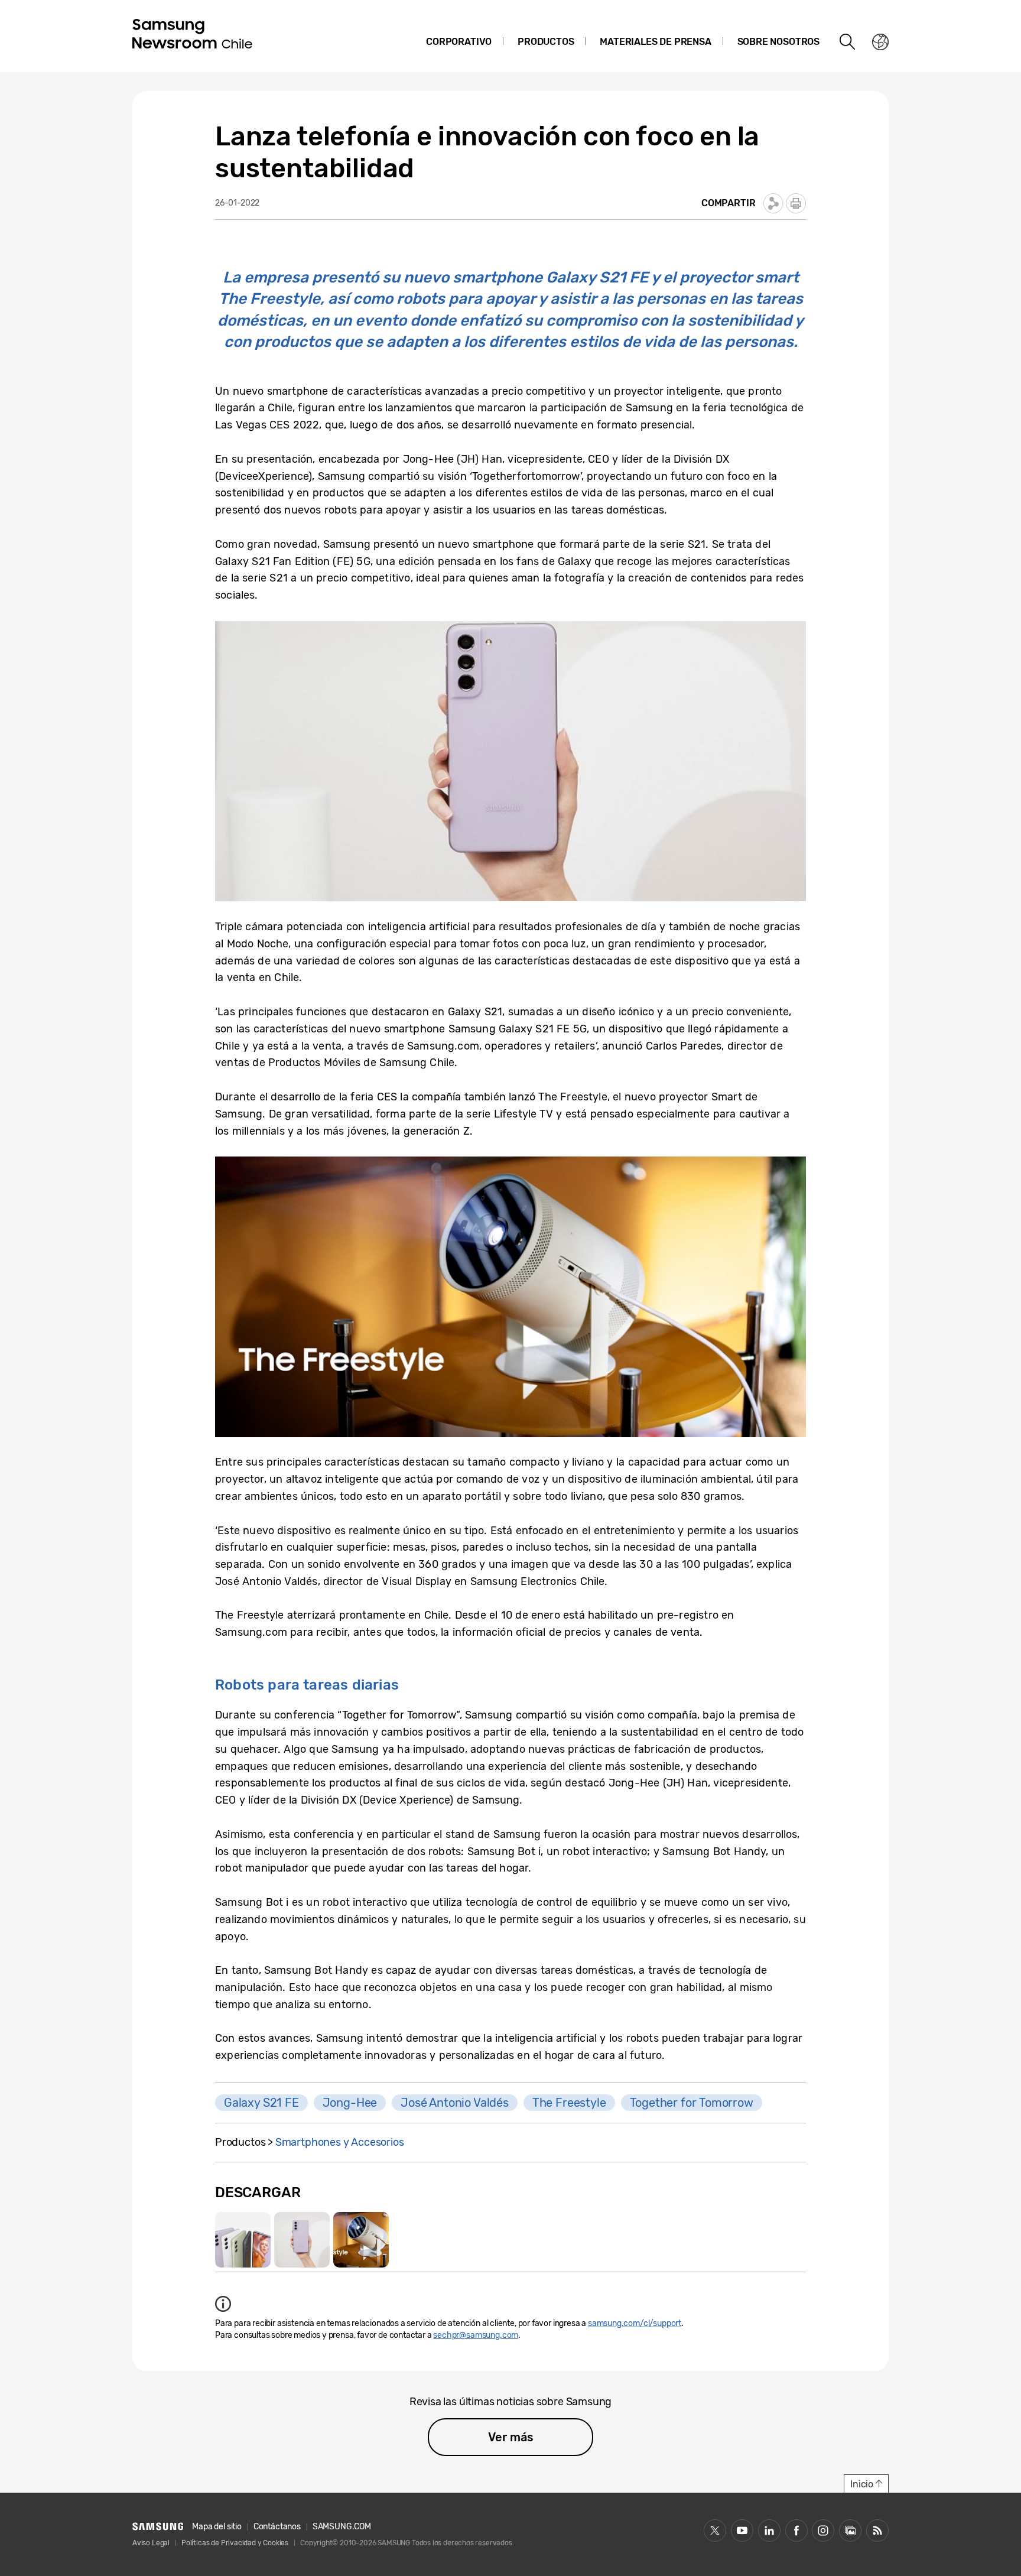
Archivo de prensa (850, 2530)
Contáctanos (277, 2527)
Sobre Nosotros (778, 42)
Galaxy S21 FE (261, 2103)
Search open (848, 42)
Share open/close (773, 203)
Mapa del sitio (217, 2527)
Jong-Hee (350, 2103)
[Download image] (243, 2240)
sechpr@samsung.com (476, 2335)
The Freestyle (569, 2103)
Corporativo (459, 42)
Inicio (862, 2484)
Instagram (823, 2530)
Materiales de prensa (655, 42)
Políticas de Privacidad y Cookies (235, 2543)
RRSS (877, 2530)
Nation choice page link (880, 42)
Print (796, 203)
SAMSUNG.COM (342, 2527)
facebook (796, 2530)
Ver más (511, 2437)
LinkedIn (769, 2530)
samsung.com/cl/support (635, 2323)
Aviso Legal (151, 2543)
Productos (546, 42)
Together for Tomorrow (692, 2103)
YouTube (742, 2530)
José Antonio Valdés (455, 2103)
